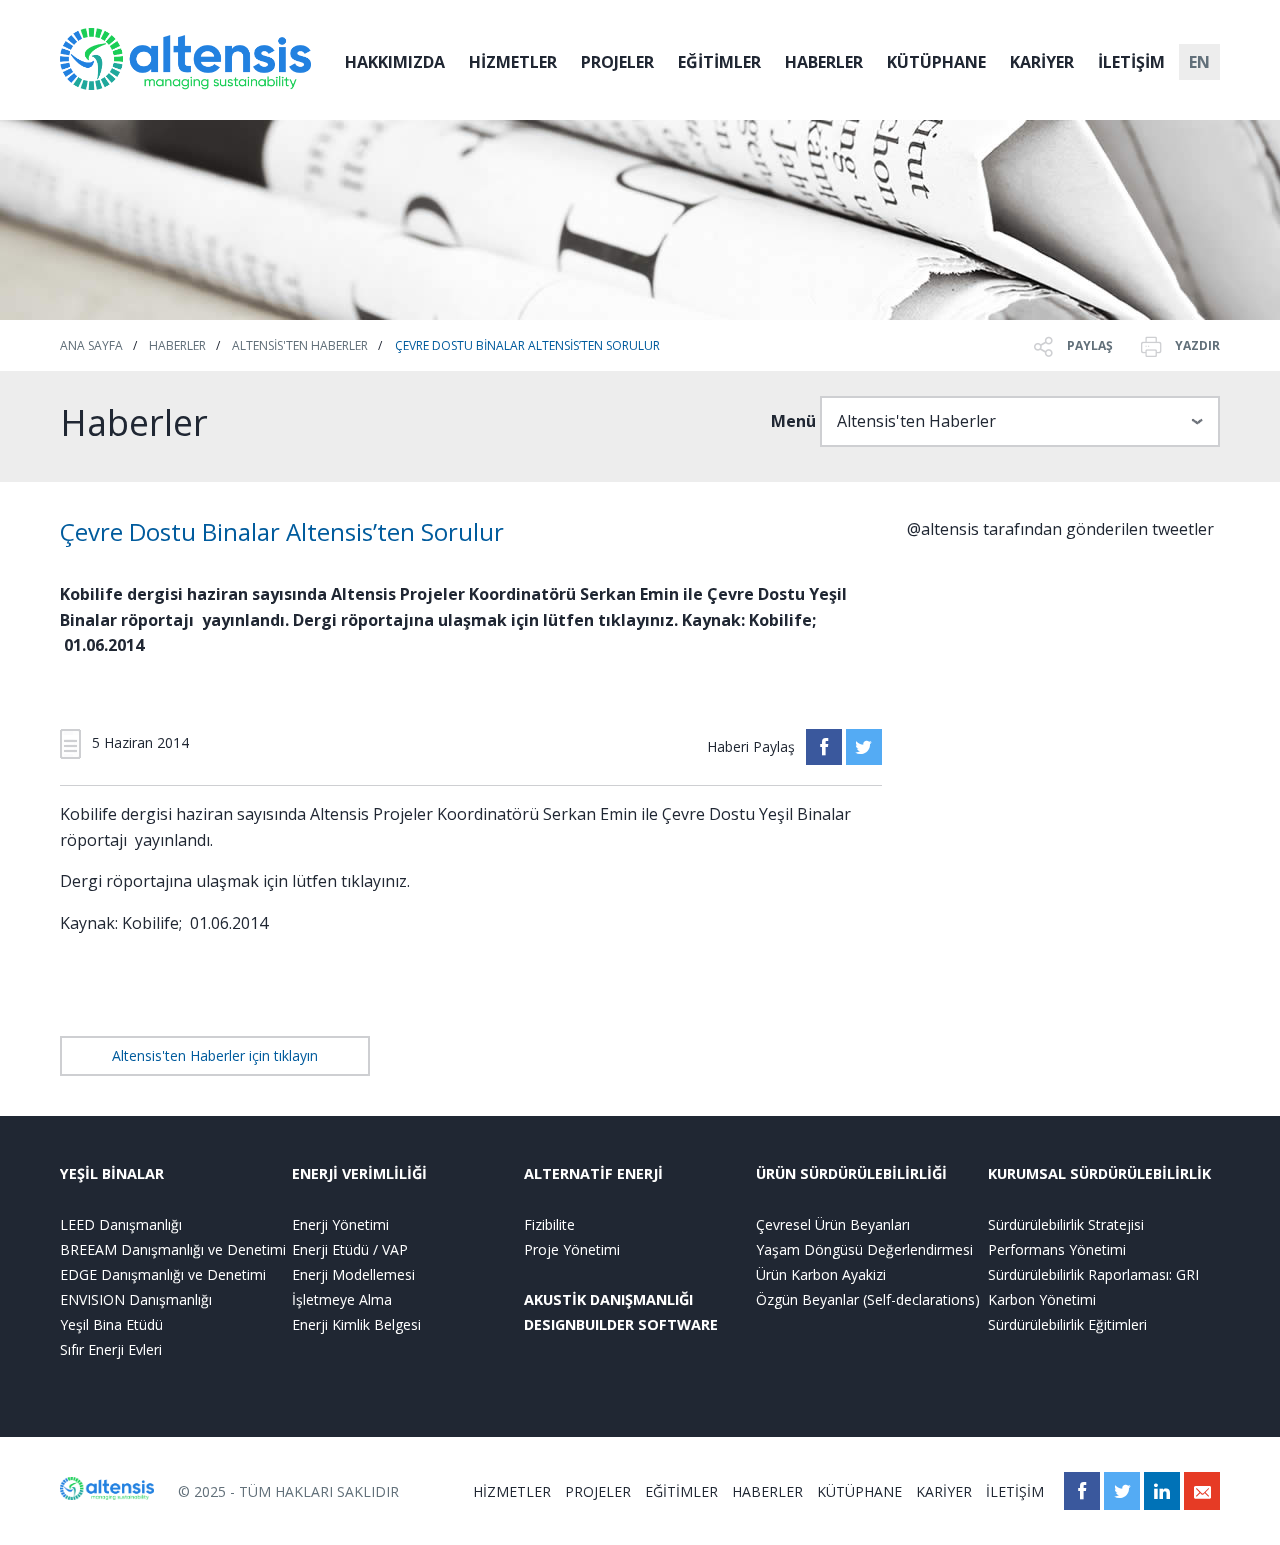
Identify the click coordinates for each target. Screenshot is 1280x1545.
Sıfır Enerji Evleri (111, 1349)
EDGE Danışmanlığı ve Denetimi (163, 1274)
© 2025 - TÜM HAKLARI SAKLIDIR (288, 1491)
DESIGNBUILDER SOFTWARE (621, 1324)
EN (1199, 62)
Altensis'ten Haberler (300, 345)
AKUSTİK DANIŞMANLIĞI (608, 1299)
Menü (793, 421)
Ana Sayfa (91, 345)
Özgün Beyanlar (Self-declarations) (868, 1299)
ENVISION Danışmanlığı (136, 1299)
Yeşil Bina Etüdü (111, 1324)
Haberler (177, 345)
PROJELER (617, 62)
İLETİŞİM (1131, 62)
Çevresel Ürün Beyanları (833, 1224)
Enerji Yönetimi (340, 1224)
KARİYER (1042, 62)
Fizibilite (549, 1224)
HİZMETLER (513, 62)
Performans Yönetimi (1057, 1249)
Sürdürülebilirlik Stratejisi (1066, 1224)
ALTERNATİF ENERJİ (593, 1173)
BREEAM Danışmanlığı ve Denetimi (173, 1249)
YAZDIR (1196, 345)
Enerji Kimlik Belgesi (356, 1324)
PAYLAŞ (1088, 345)
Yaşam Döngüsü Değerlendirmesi (864, 1249)
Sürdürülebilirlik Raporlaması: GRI (1093, 1274)
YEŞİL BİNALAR (112, 1173)
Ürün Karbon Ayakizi (821, 1274)
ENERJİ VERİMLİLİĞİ (359, 1173)
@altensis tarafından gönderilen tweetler (1060, 529)
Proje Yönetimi (572, 1249)
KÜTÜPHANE (936, 62)
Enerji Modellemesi (353, 1274)
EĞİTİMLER (719, 62)
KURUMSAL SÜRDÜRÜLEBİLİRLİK (1099, 1173)
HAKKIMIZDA (395, 62)
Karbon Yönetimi (1042, 1299)
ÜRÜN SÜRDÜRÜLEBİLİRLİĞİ (851, 1173)
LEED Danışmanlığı (121, 1224)
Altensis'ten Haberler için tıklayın (215, 1055)
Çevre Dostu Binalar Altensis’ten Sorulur (527, 345)
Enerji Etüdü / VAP (350, 1249)
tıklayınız (374, 881)
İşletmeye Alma (342, 1299)
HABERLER (824, 62)
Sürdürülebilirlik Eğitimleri (1067, 1324)
